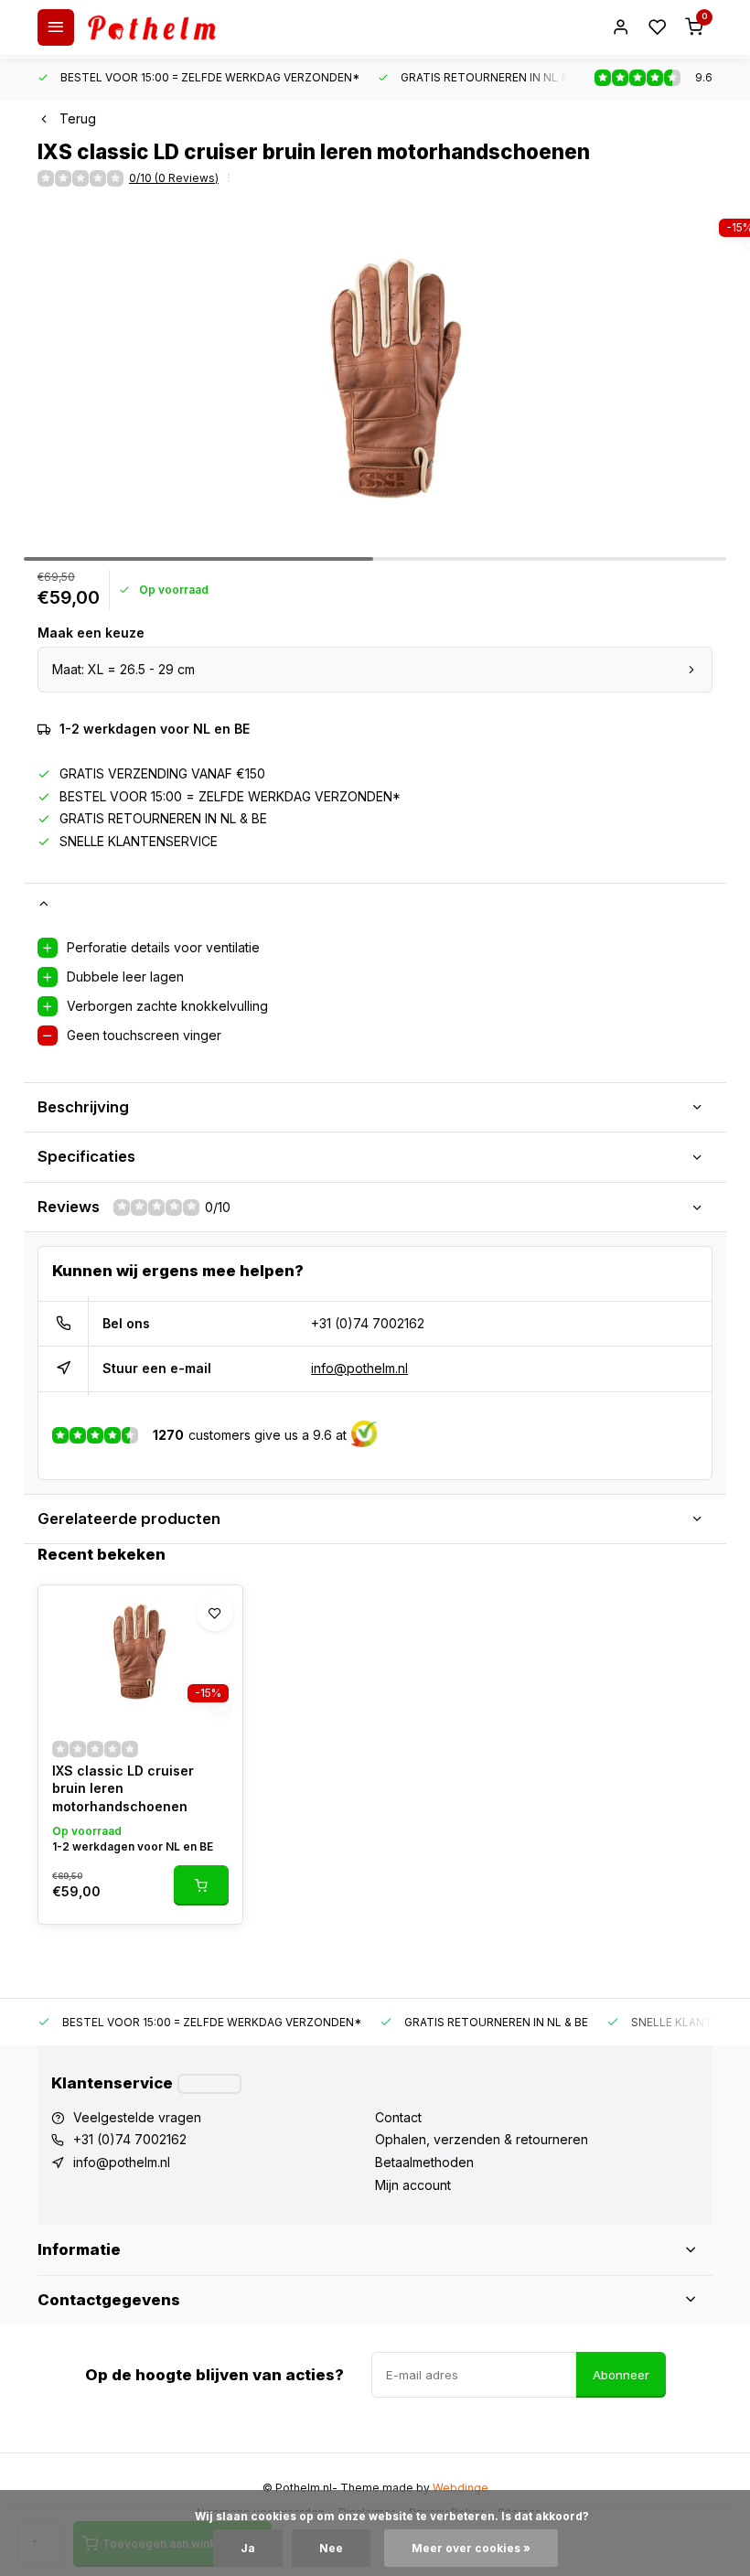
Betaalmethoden (424, 2162)
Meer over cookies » (471, 2548)
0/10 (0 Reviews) (174, 178)
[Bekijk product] (201, 1885)
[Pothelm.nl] (152, 27)
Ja (248, 2548)
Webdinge (461, 2488)
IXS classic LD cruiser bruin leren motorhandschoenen (123, 1788)
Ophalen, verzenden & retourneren (482, 2139)
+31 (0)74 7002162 (368, 1323)
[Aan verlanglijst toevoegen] (215, 1613)
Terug (78, 118)
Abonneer (621, 2375)
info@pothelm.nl (359, 1368)
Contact (398, 2117)
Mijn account (413, 2185)
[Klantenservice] (209, 2084)
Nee (331, 2548)
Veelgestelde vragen (137, 2117)
